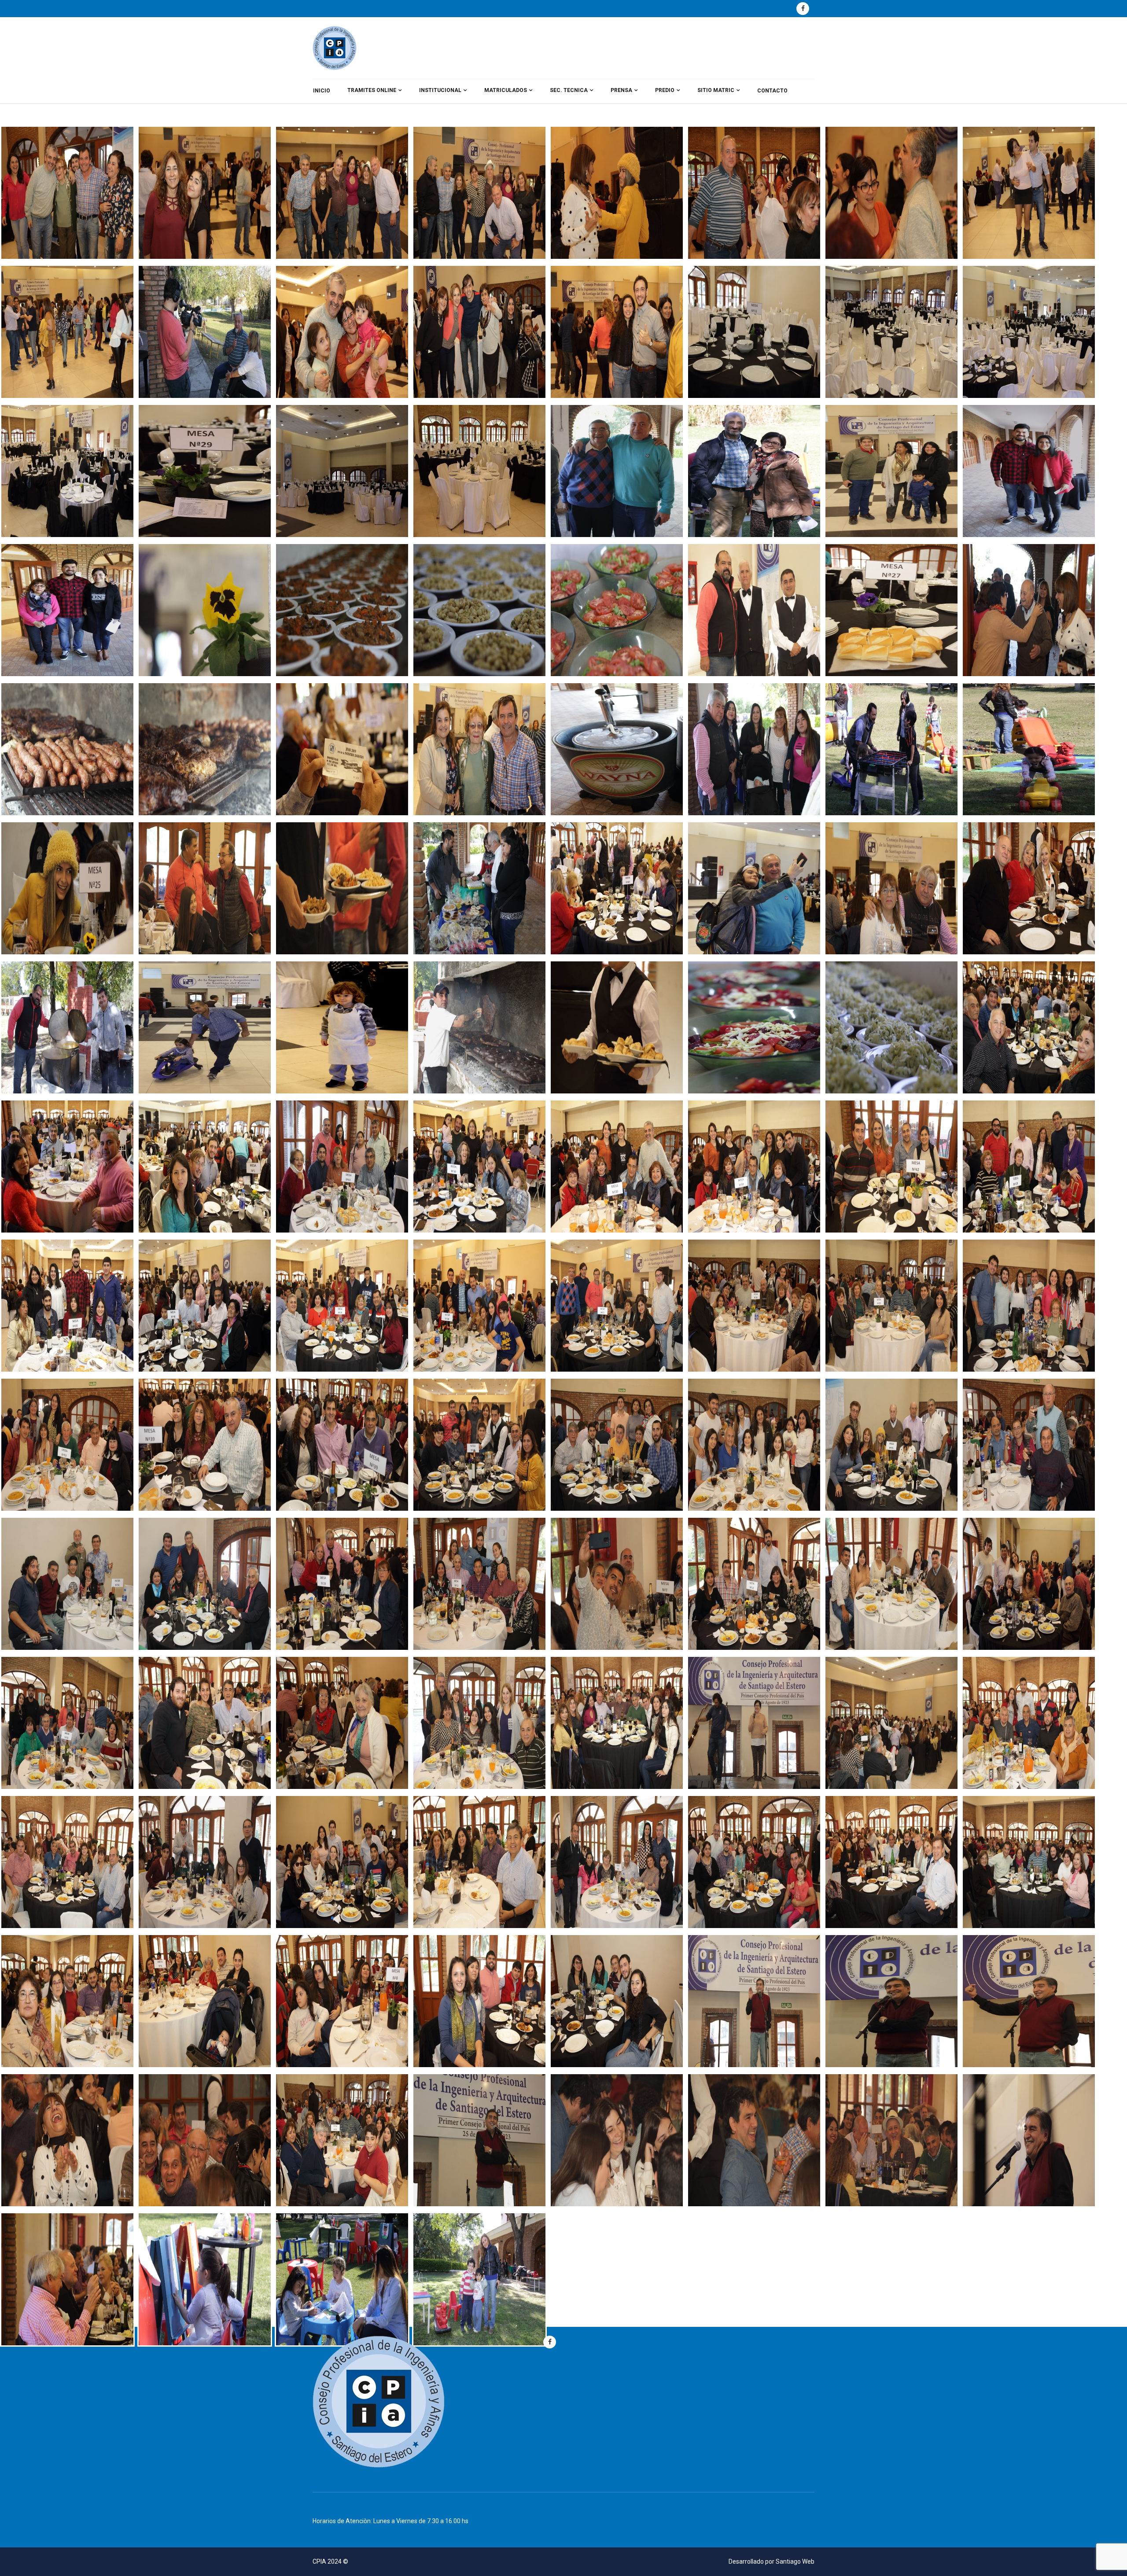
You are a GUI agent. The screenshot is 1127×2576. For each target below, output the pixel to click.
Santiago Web (795, 2561)
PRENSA (621, 90)
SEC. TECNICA (569, 90)
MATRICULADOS (506, 90)
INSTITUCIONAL (440, 90)
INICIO (322, 91)
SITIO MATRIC (716, 90)
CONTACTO (772, 91)
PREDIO (665, 90)
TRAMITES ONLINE (372, 90)
